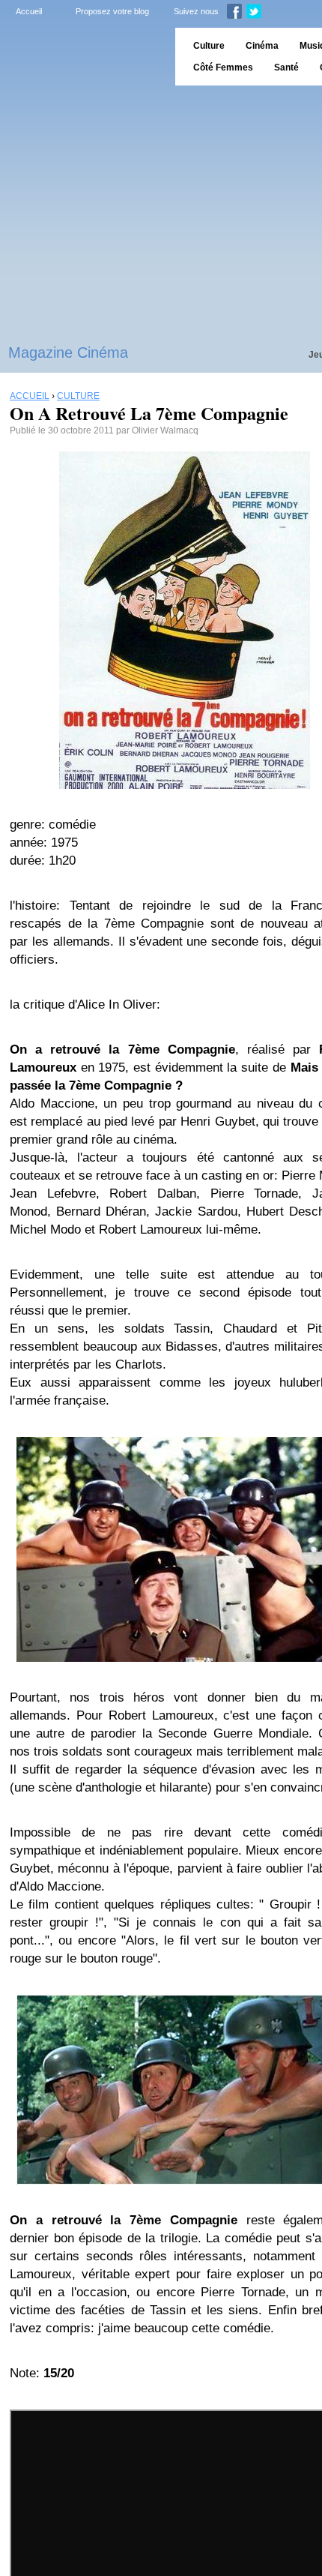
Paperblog (83, 57)
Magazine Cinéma (68, 352)
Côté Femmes (223, 67)
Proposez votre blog (112, 11)
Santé (286, 67)
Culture (209, 46)
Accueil (29, 11)
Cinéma (262, 46)
